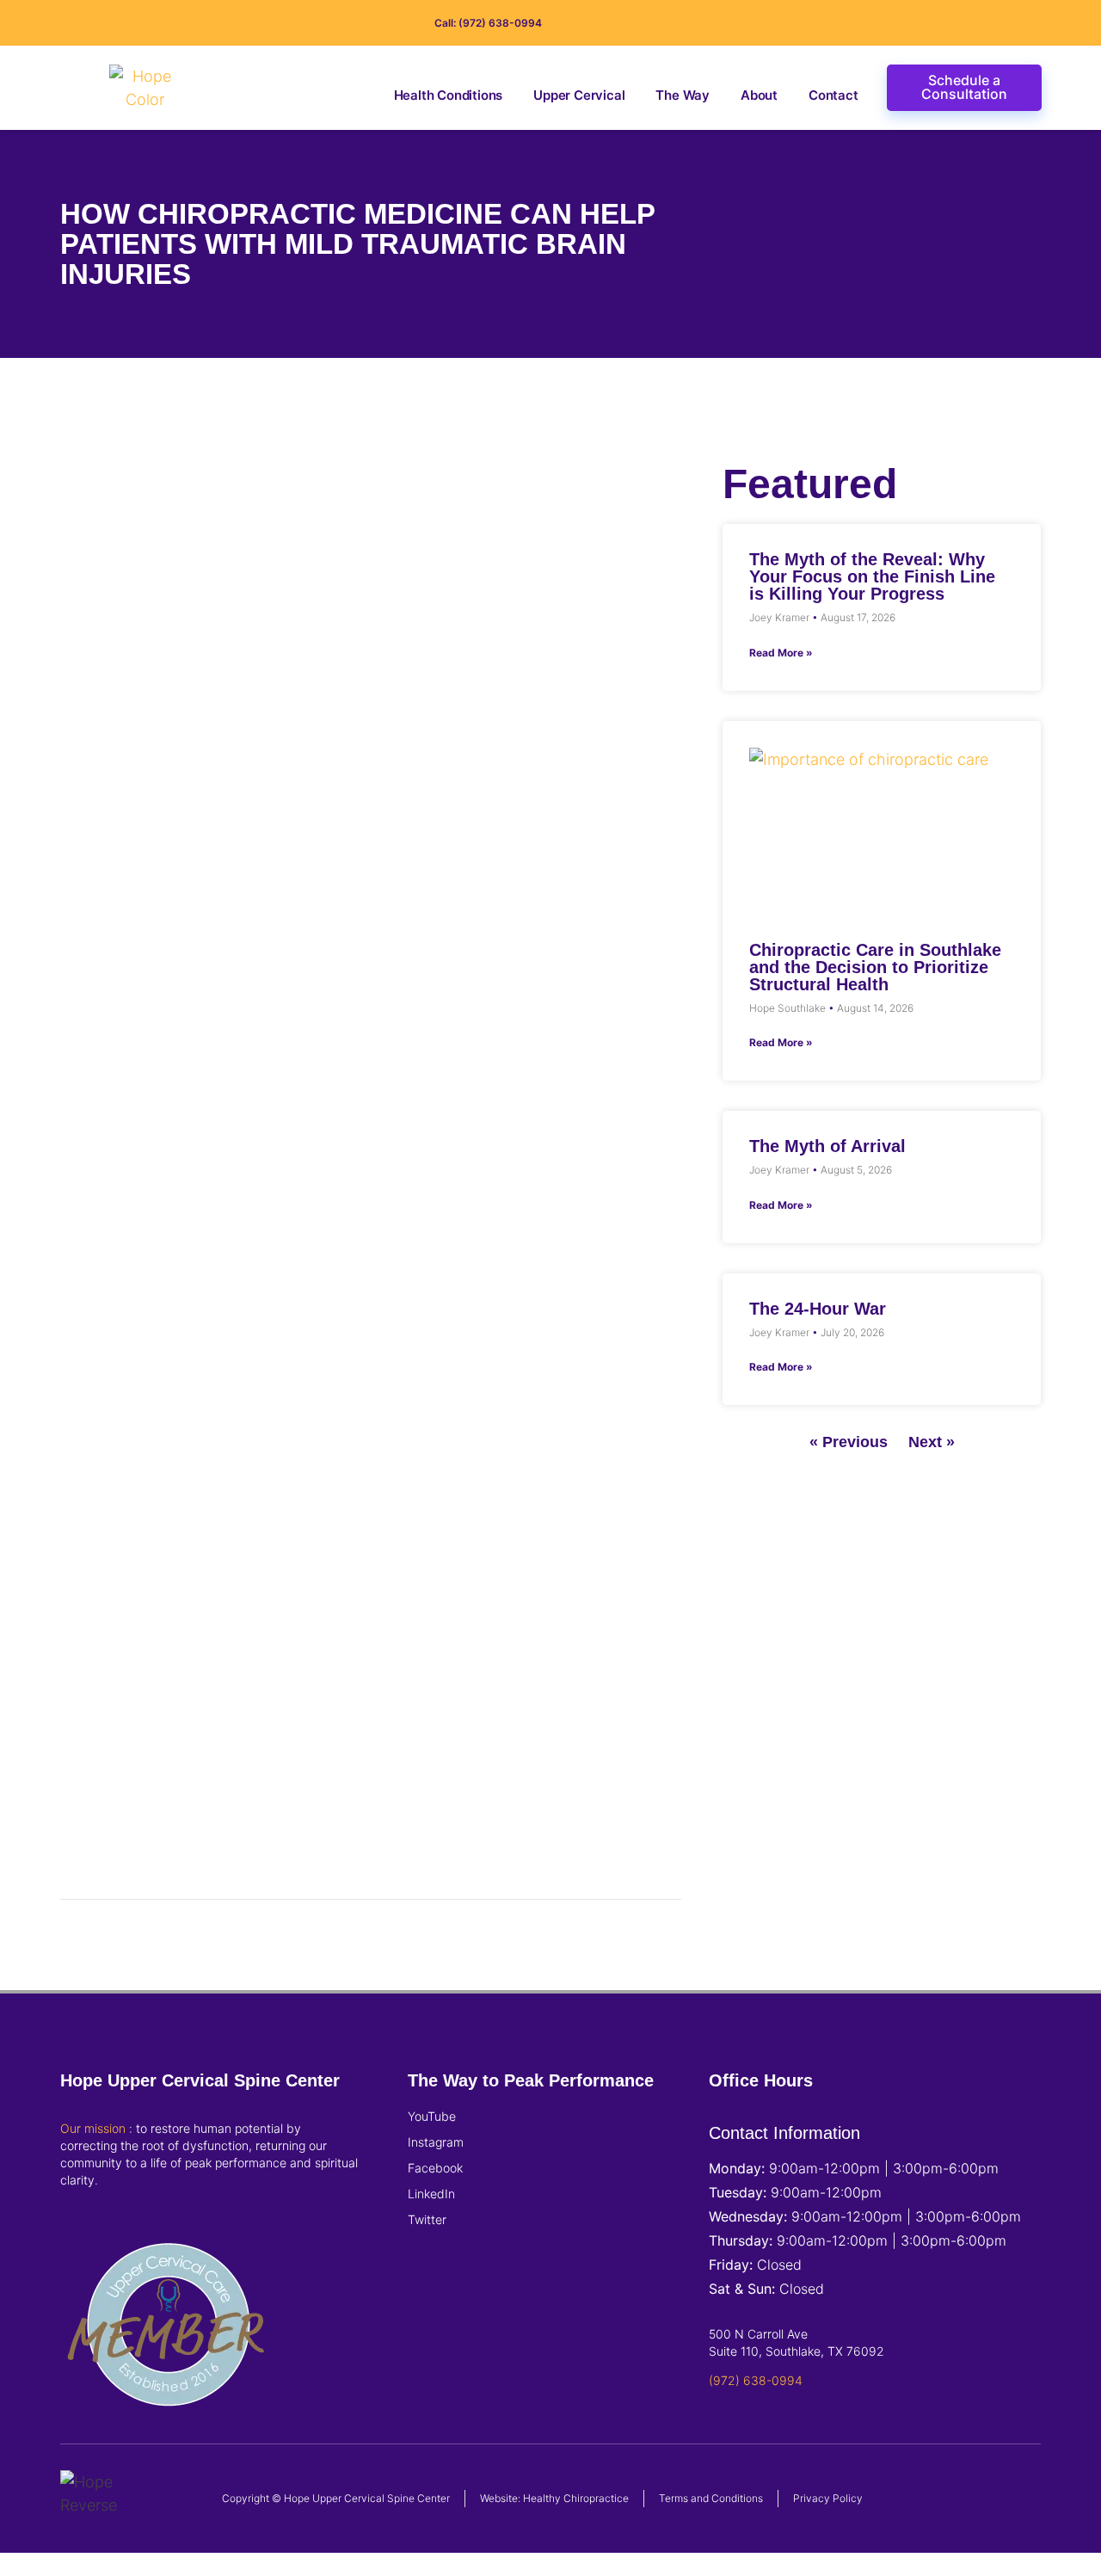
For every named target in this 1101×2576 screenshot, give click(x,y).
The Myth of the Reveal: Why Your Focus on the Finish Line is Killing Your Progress (872, 576)
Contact (833, 95)
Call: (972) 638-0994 (488, 23)
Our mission (93, 2128)
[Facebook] (953, 23)
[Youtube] (1036, 23)
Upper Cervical (579, 95)
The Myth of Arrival (827, 1146)
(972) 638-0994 (756, 2380)
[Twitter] (1008, 23)
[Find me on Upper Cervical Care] (168, 2428)
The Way (683, 95)
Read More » (781, 653)
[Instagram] (926, 23)
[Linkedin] (981, 23)
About (759, 95)
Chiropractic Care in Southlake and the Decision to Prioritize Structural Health (875, 967)
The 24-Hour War (818, 1309)
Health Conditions (449, 95)
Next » (932, 1442)
